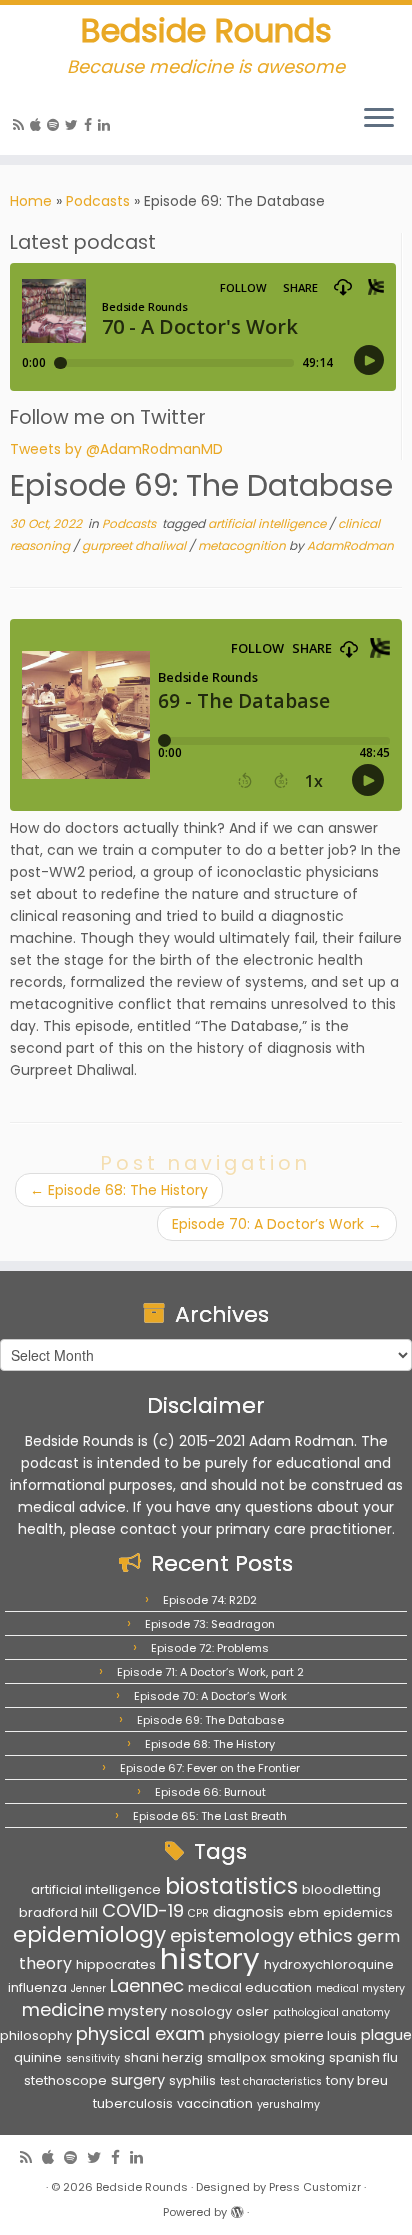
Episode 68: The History (119, 1190)
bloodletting (341, 1889)
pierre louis (320, 2035)
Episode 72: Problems (210, 1648)
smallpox (236, 2057)
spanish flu (363, 2057)
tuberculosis (133, 2103)
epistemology (232, 1935)
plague (386, 2035)
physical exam (140, 2033)
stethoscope (65, 2080)
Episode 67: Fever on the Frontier (210, 1768)
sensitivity (93, 2058)
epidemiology (89, 1934)
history (210, 1958)
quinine (38, 2057)
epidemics (358, 1912)
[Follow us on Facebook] (91, 125)
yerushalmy (288, 2104)
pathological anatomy (331, 2012)
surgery (138, 2080)
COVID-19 (143, 1910)
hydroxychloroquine (329, 1964)
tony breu (357, 2080)
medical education (250, 1987)
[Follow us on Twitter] (74, 125)
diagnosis (248, 1912)
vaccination (215, 2103)
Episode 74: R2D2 (210, 1600)
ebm (303, 1912)
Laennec (147, 1985)
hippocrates (116, 1964)
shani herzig (163, 2057)
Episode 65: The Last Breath (210, 1816)
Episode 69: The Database (210, 1720)
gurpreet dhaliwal (135, 545)
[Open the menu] (379, 119)
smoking (297, 2057)
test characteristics (271, 2081)
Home (31, 201)
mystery (137, 2011)
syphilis (192, 2080)
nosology (201, 2011)
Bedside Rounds (206, 31)
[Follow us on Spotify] (56, 125)
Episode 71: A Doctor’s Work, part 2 (210, 1672)
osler (252, 2011)
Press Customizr (315, 2187)
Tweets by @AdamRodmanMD (116, 449)
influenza (37, 1987)
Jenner (88, 1988)
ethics (325, 1935)
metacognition (243, 545)
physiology (244, 2035)
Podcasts (98, 201)
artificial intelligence (268, 523)
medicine (63, 2009)
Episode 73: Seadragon (210, 1624)
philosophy (36, 2035)
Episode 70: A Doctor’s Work (277, 1224)
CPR (198, 1913)
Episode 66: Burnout (210, 1792)
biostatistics (231, 1886)
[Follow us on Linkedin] (107, 125)
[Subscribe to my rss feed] (21, 125)
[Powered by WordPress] (237, 2208)
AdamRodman (350, 545)
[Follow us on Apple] (38, 125)
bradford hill (58, 1912)
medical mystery (360, 1988)
